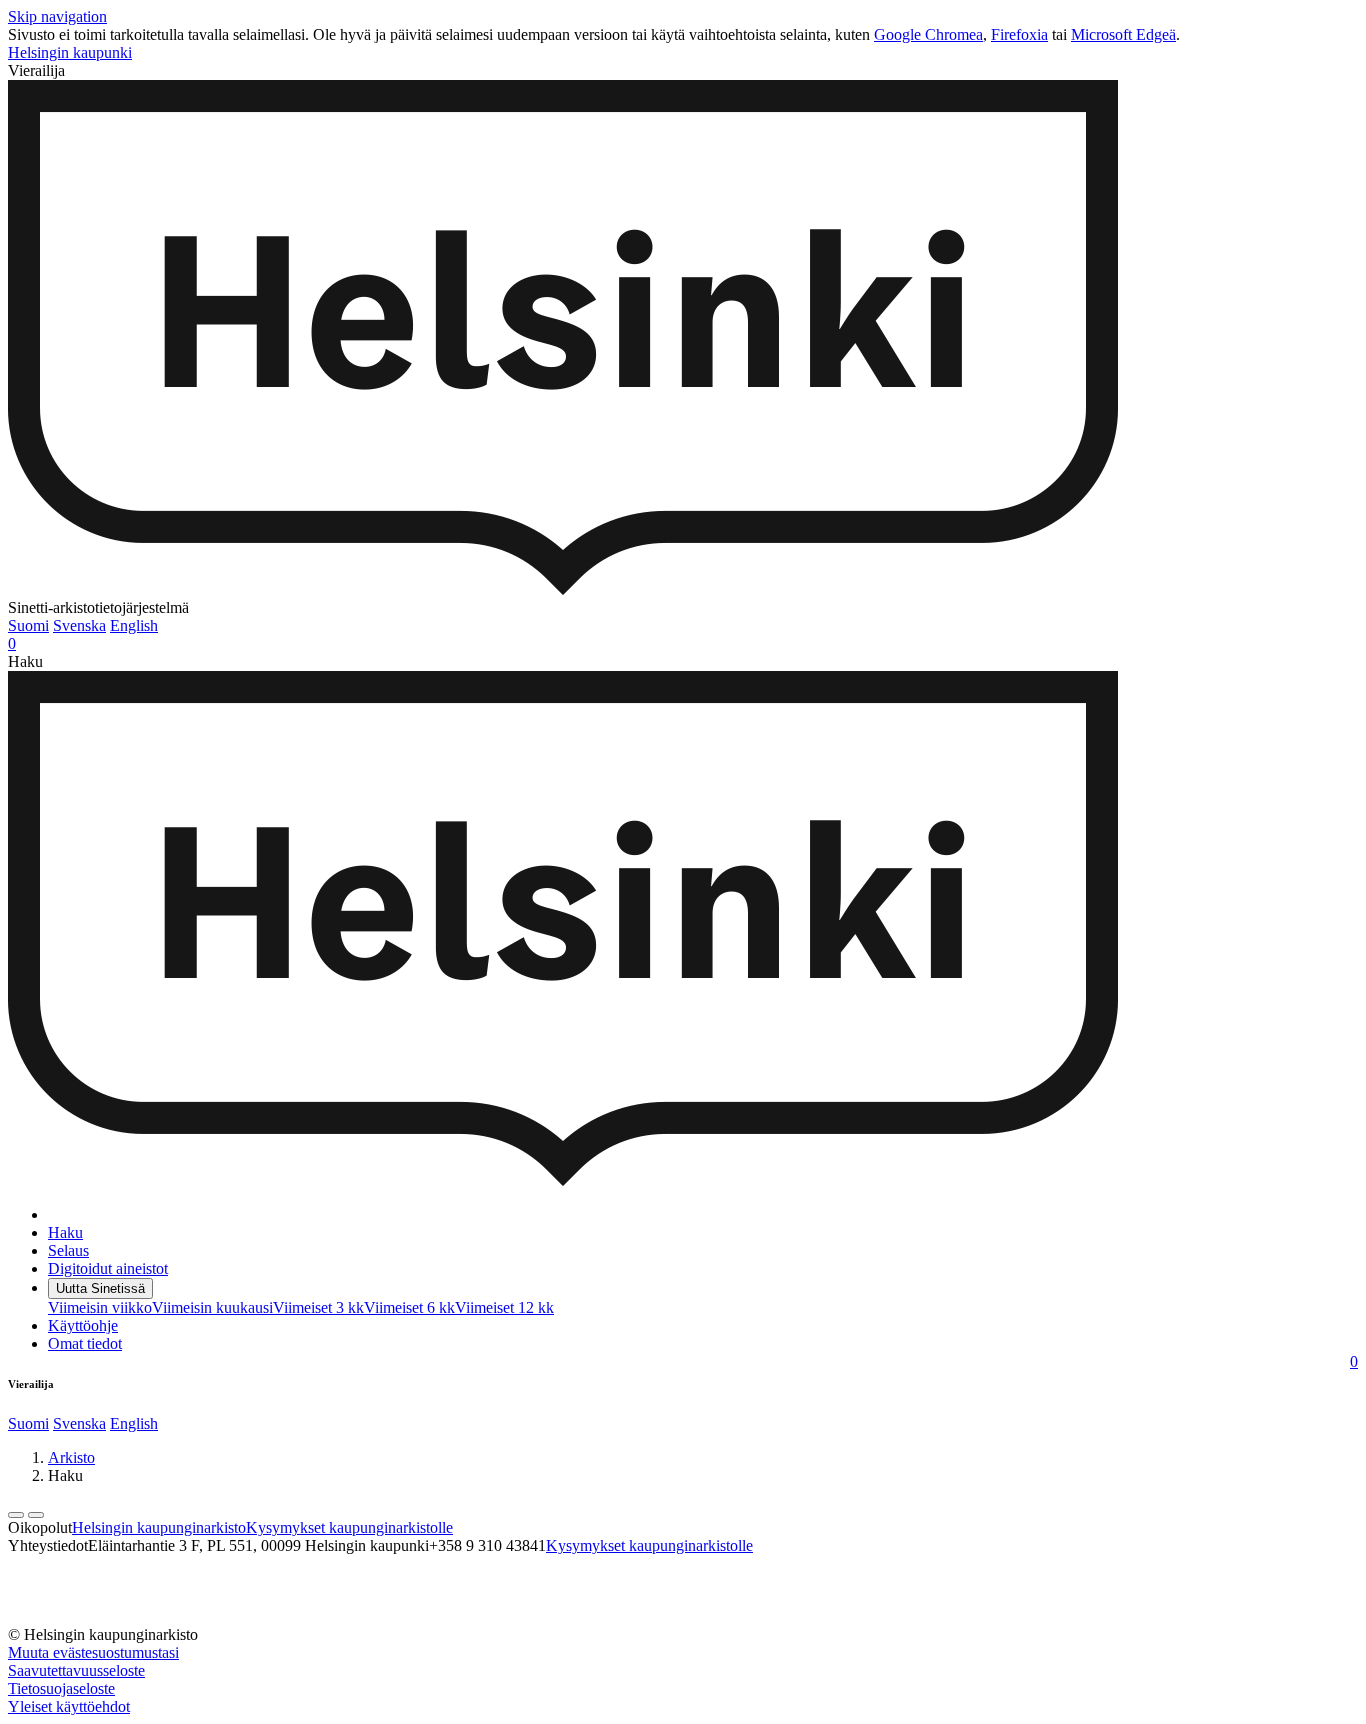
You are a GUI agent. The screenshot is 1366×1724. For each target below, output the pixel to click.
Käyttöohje (83, 1325)
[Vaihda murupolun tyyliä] (16, 1515)
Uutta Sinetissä (100, 1288)
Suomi (28, 625)
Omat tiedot (85, 1343)
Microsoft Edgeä (1123, 34)
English (134, 625)
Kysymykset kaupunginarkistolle (349, 1527)
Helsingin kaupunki (70, 52)
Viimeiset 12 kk (504, 1307)
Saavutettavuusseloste (76, 1670)
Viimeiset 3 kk (318, 1307)
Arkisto (71, 1457)
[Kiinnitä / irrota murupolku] (36, 1515)
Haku (65, 1232)
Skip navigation (57, 16)
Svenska (79, 625)
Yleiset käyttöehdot (69, 1706)
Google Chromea (928, 34)
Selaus (68, 1250)
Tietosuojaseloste (61, 1688)
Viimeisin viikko (100, 1307)
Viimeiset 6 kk (409, 1307)
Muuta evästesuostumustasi (93, 1652)
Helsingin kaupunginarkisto (159, 1527)
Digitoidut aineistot (108, 1268)
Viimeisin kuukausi (212, 1307)
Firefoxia (1019, 34)
